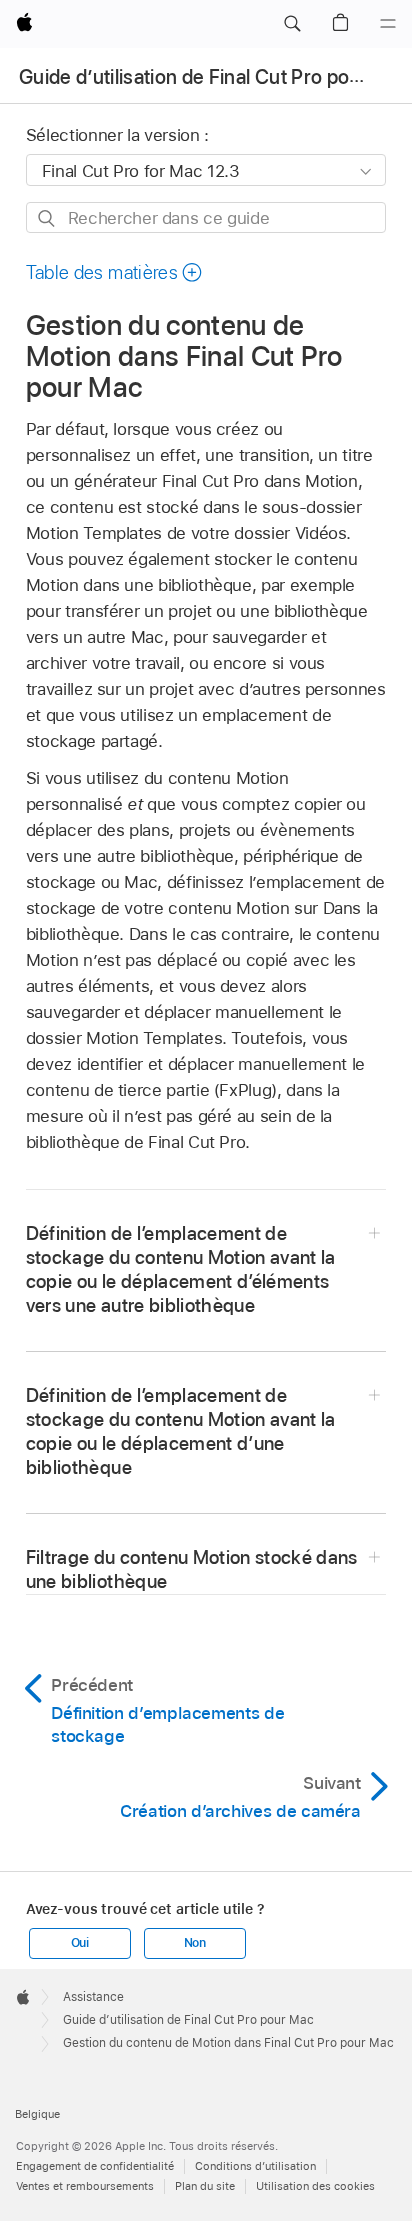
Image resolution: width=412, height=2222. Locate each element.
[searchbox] (206, 217)
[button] (292, 24)
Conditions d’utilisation (255, 2166)
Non (195, 1943)
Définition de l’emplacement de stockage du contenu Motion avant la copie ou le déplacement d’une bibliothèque (181, 1431)
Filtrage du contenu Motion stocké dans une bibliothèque (192, 1569)
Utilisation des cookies (315, 2186)
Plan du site (205, 2186)
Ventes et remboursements (85, 2186)
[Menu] (388, 24)
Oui (80, 1943)
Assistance (93, 1997)
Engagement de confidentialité (95, 2166)
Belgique (37, 2114)
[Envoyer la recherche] (47, 218)
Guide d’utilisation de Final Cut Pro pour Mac (214, 77)
